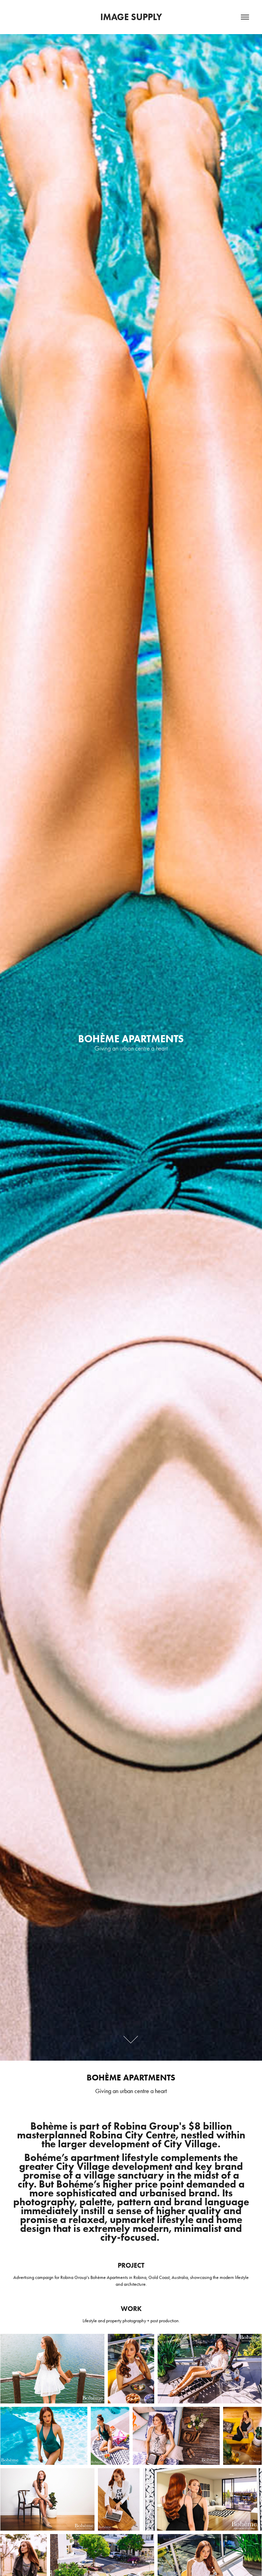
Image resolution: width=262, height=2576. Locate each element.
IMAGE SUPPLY (131, 17)
